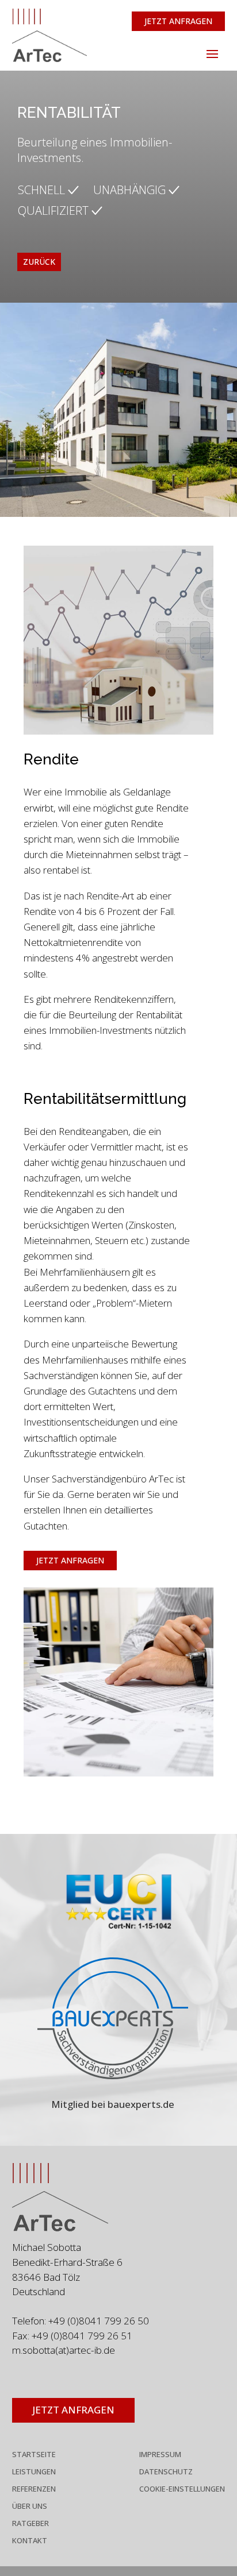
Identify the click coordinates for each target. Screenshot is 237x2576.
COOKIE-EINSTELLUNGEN (182, 2489)
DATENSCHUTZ (166, 2472)
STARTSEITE (34, 2455)
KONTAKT (30, 2541)
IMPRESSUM (160, 2455)
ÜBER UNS (30, 2507)
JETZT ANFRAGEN (178, 21)
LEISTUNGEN (34, 2472)
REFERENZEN (34, 2489)
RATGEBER (30, 2524)
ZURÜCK (39, 262)
